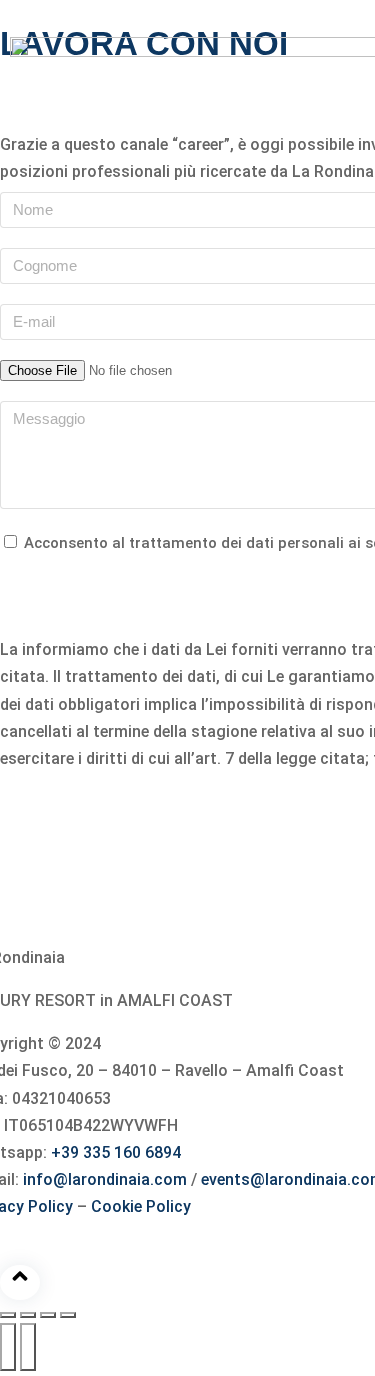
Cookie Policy (141, 1206)
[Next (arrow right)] (28, 1347)
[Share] (28, 1315)
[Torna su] (20, 1282)
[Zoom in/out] (68, 1315)
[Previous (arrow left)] (8, 1347)
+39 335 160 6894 (116, 1152)
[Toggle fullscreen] (48, 1315)
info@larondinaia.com (107, 1179)
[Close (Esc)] (8, 1315)
